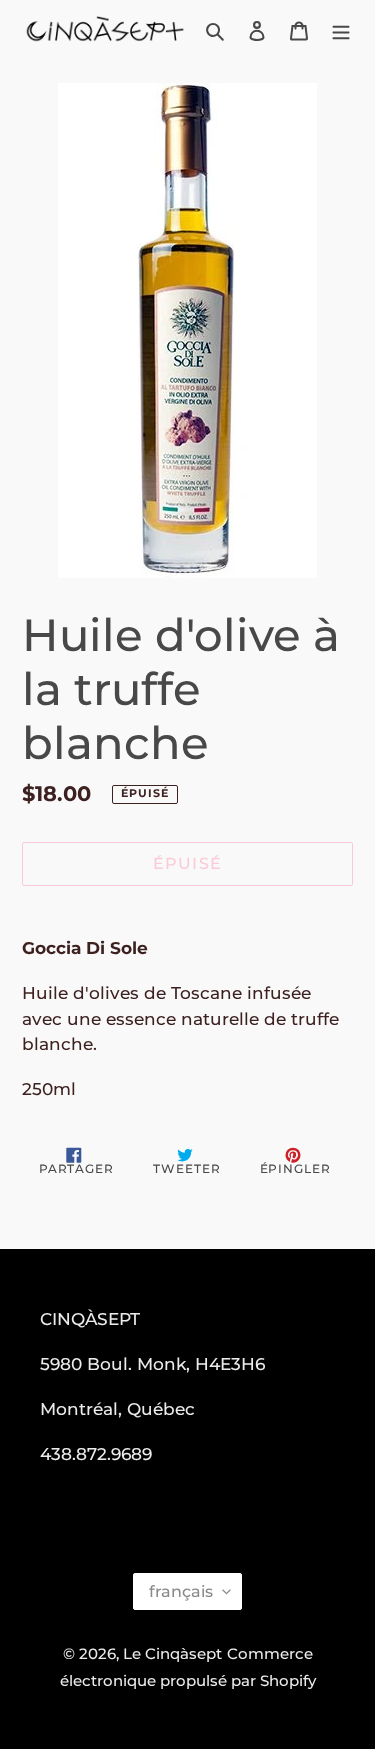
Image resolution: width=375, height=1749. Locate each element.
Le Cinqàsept (172, 1653)
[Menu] (341, 30)
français (181, 1591)
